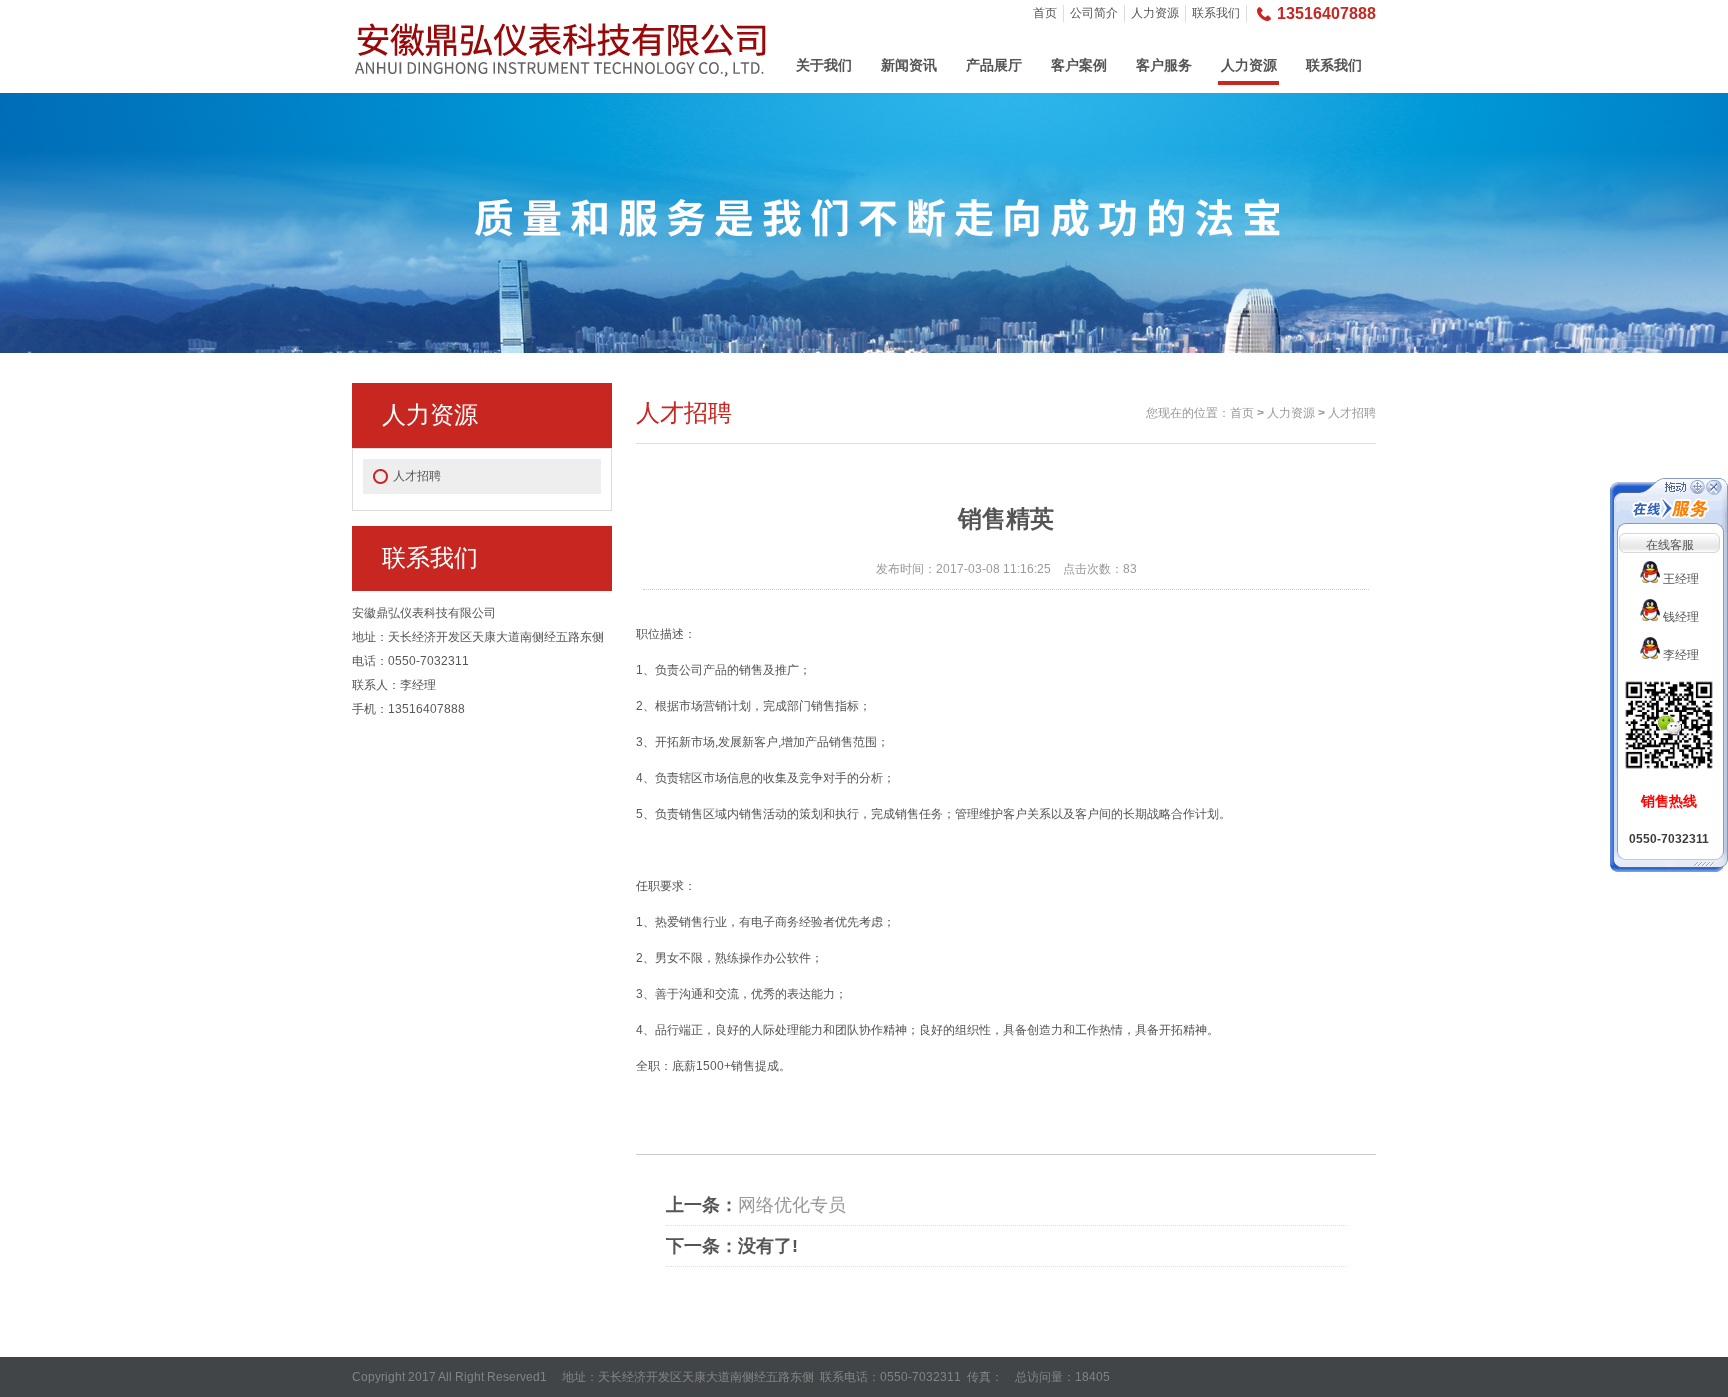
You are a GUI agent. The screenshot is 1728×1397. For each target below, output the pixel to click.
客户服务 (1164, 65)
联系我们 (1216, 13)
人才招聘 (417, 476)
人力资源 (1155, 13)
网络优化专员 (792, 1205)
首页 (1045, 13)
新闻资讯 (909, 65)
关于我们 (824, 65)
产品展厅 (994, 65)
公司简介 (1094, 13)
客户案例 (1079, 65)
